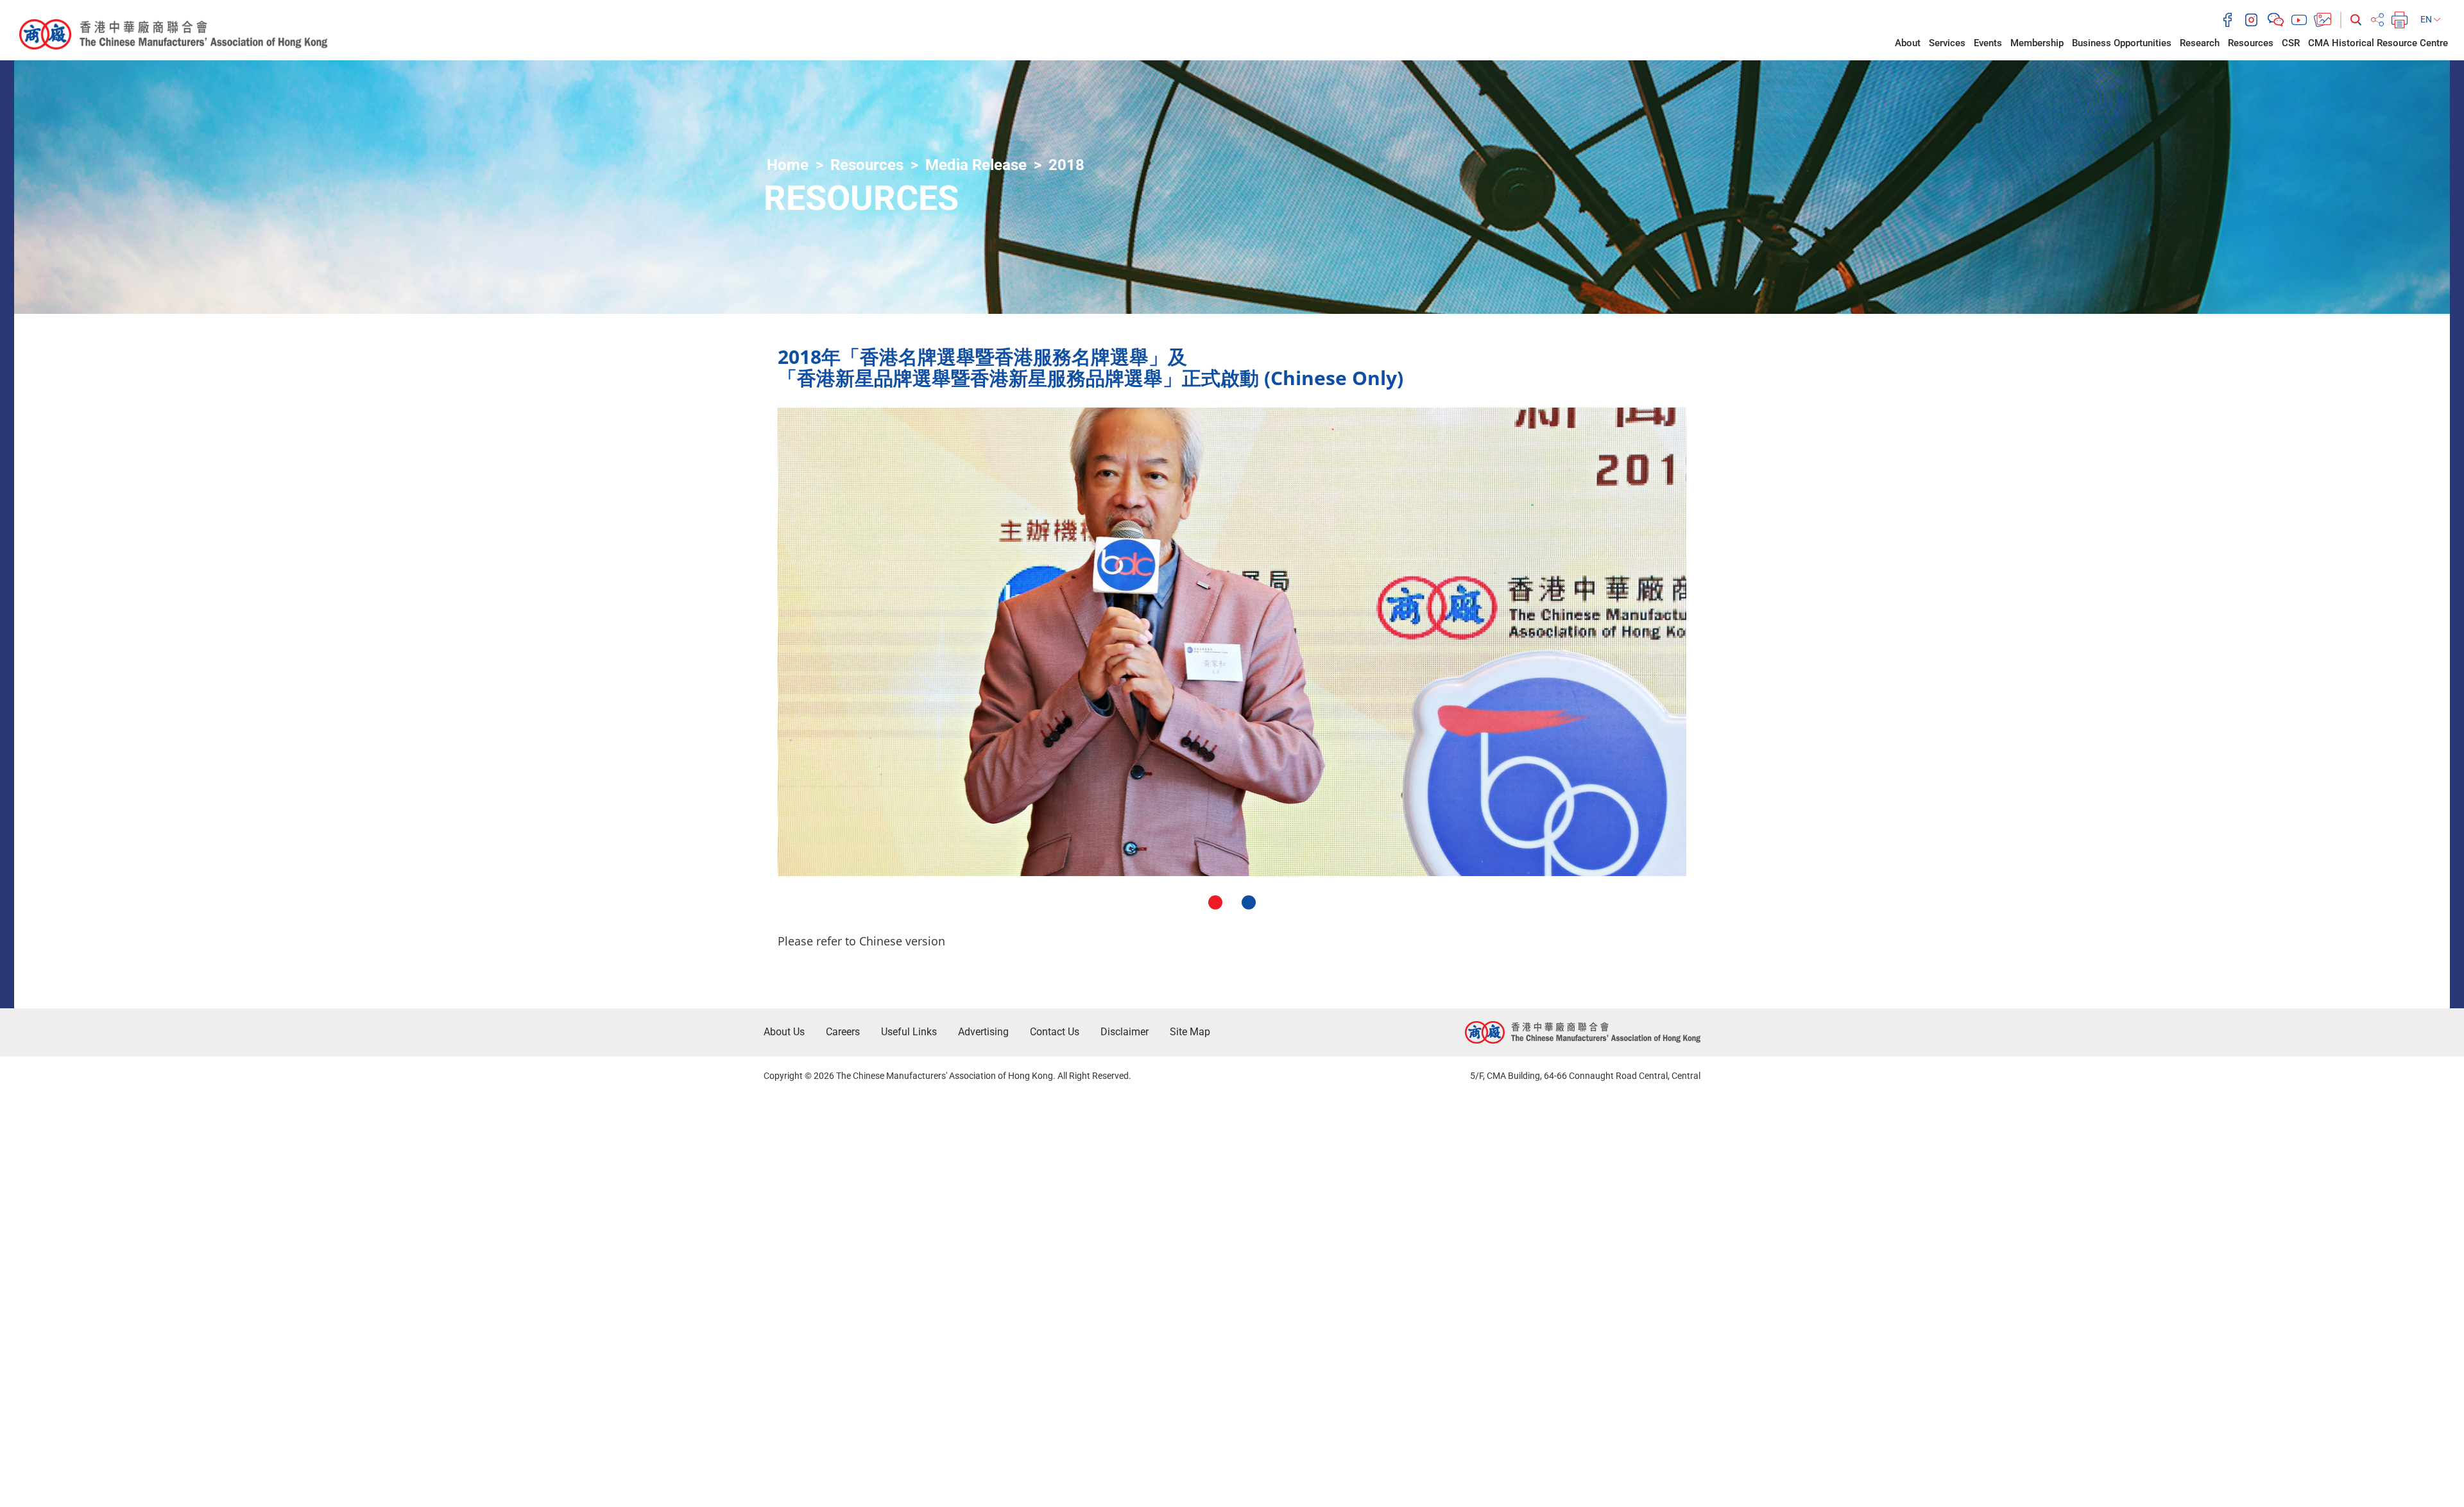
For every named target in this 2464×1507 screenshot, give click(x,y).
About (1908, 43)
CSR (2291, 43)
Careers (843, 1032)
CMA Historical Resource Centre (2378, 43)
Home (788, 165)
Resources (2251, 43)
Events (1988, 43)
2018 (1066, 165)
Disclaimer (1125, 1032)
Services (1947, 43)
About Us (784, 1032)
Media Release (976, 165)
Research (2200, 43)
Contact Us (1055, 1032)
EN (2427, 19)
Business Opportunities (2122, 43)
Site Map (1190, 1032)
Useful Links (909, 1032)
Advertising (983, 1032)
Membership (2037, 43)
